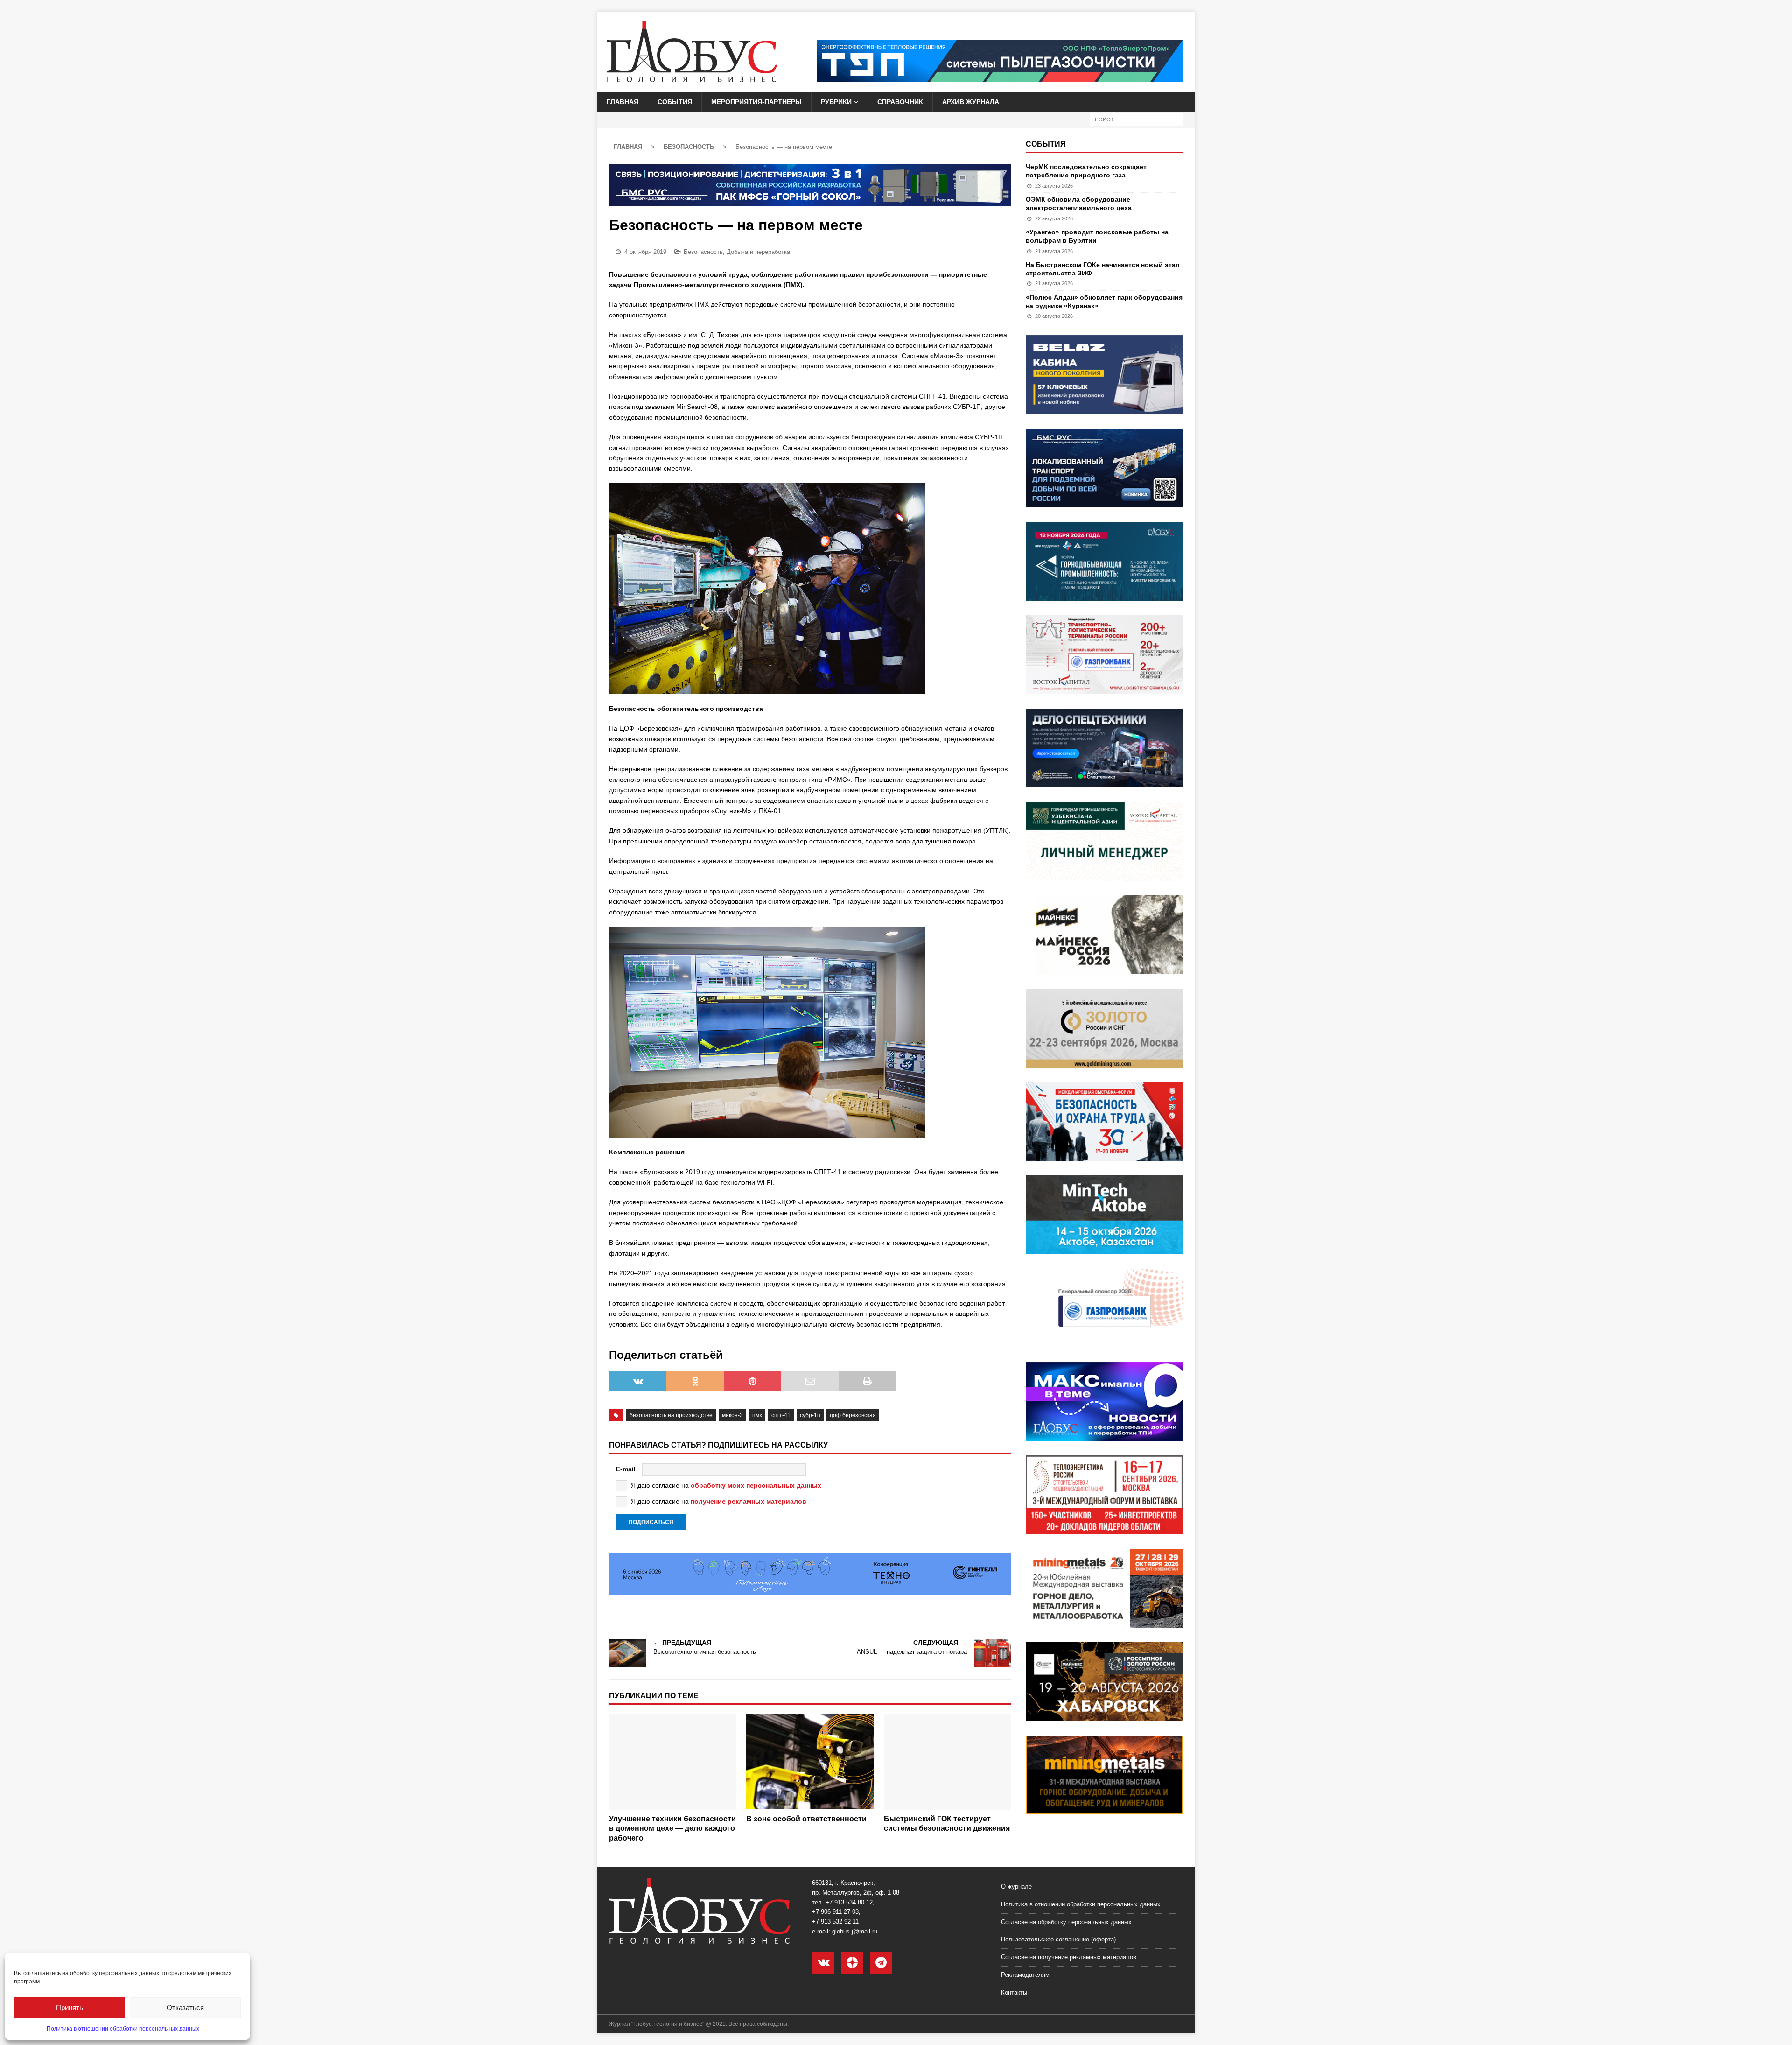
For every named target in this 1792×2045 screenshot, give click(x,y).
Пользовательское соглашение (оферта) (1058, 1939)
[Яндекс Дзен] (852, 1963)
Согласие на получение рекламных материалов (1069, 1957)
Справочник (900, 102)
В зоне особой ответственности (806, 1819)
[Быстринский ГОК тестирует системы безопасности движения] (948, 1762)
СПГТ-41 (781, 1415)
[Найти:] (1136, 119)
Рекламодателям (1025, 1975)
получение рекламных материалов (749, 1501)
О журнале (1016, 1887)
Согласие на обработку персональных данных (1066, 1922)
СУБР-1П (810, 1415)
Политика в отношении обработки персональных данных (123, 2029)
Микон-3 (732, 1415)
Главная (623, 102)
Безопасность (703, 252)
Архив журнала (971, 102)
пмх (757, 1415)
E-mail (626, 1469)
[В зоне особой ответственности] (810, 1762)
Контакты (1014, 1992)
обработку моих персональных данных (756, 1485)
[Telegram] (881, 1963)
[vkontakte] (823, 1963)
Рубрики (836, 102)
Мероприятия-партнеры (756, 102)
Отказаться (185, 2007)
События (675, 102)
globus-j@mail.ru (855, 1931)
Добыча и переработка (758, 252)
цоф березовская (853, 1415)
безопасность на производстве (671, 1415)
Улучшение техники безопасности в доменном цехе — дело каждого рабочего (672, 1829)
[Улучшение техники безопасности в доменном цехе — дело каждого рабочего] (673, 1762)
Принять (70, 2007)
